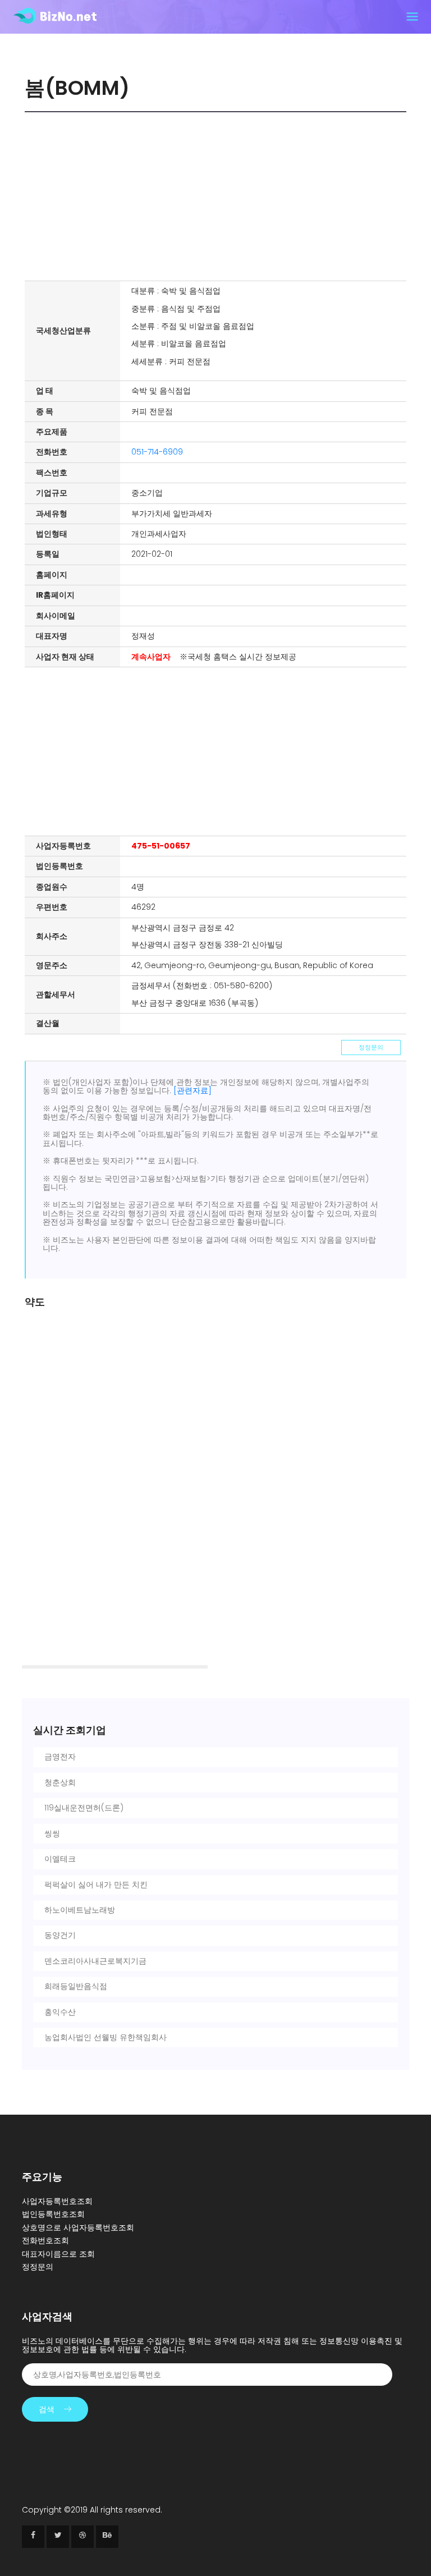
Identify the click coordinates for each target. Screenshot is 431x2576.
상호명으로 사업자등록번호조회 (78, 2227)
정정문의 (371, 1047)
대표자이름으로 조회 (58, 2254)
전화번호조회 (45, 2240)
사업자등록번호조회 (57, 2201)
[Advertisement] (218, 196)
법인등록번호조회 (53, 2214)
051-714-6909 (157, 452)
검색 (47, 2409)
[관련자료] (192, 1090)
